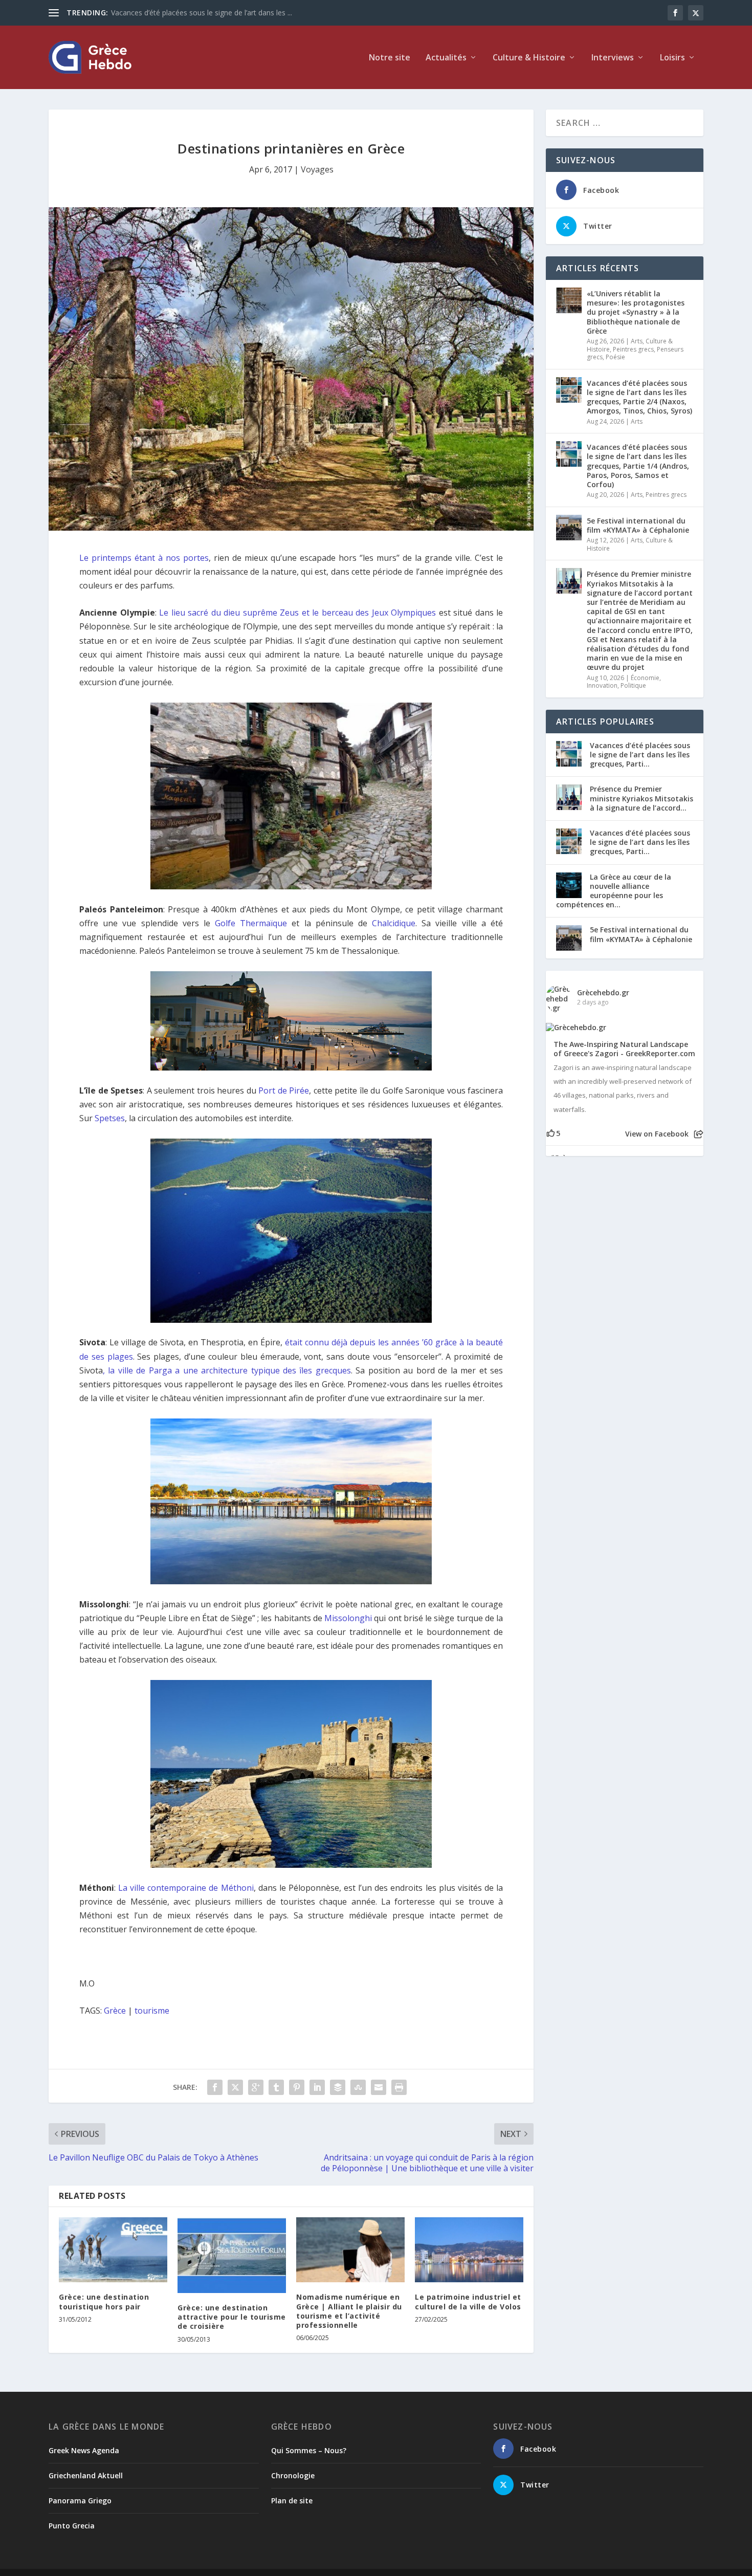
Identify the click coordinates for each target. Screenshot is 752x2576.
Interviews (613, 58)
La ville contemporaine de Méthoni (186, 1888)
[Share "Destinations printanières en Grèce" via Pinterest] (297, 2087)
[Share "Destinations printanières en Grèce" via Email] (379, 2087)
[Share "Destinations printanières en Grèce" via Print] (399, 2087)
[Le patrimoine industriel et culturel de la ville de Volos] (469, 2250)
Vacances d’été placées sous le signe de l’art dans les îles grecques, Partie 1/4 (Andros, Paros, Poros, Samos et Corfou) (638, 466)
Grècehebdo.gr (603, 992)
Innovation (602, 685)
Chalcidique (394, 923)
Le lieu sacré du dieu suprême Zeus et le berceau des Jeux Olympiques (297, 613)
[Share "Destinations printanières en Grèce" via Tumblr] (276, 2087)
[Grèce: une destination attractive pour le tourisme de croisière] (232, 2255)
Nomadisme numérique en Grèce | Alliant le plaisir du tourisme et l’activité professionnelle (349, 2311)
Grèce (115, 2011)
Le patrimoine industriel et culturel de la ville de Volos (468, 2301)
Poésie (615, 357)
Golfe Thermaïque (251, 923)
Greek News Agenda (84, 2450)
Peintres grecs (633, 349)
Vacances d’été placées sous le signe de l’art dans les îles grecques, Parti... (640, 755)
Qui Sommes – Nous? (309, 2450)
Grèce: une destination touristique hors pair (104, 2301)
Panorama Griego (80, 2501)
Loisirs (672, 58)
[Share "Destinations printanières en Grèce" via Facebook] (215, 2087)
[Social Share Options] (699, 1134)
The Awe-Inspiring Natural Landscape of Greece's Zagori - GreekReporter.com (624, 1049)
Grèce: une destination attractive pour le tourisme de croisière (232, 2317)
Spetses (110, 1118)
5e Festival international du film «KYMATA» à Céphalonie (638, 525)
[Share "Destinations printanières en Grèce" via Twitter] (235, 2087)
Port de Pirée (284, 1090)
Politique (633, 685)
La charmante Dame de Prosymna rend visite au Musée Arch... (214, 13)
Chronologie (293, 2475)
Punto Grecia (72, 2526)
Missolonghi (348, 1618)
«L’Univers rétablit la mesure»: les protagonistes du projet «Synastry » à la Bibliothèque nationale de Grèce (636, 312)
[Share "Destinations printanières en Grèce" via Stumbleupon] (358, 2087)
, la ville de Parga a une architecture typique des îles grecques (227, 1370)
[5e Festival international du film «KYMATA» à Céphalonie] (569, 528)
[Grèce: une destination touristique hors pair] (113, 2250)
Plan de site (292, 2501)
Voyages (317, 169)
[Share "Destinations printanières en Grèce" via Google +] (256, 2087)
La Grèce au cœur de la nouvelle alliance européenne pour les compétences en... (614, 891)
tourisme (152, 2011)
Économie (645, 678)
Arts (637, 341)
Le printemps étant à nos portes (144, 558)
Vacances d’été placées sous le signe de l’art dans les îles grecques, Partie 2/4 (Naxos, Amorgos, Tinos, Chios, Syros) (639, 397)
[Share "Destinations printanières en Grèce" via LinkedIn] (317, 2087)
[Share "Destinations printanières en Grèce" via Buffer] (338, 2087)
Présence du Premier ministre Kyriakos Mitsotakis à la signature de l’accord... (642, 798)
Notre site (390, 58)
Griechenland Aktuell (86, 2475)
